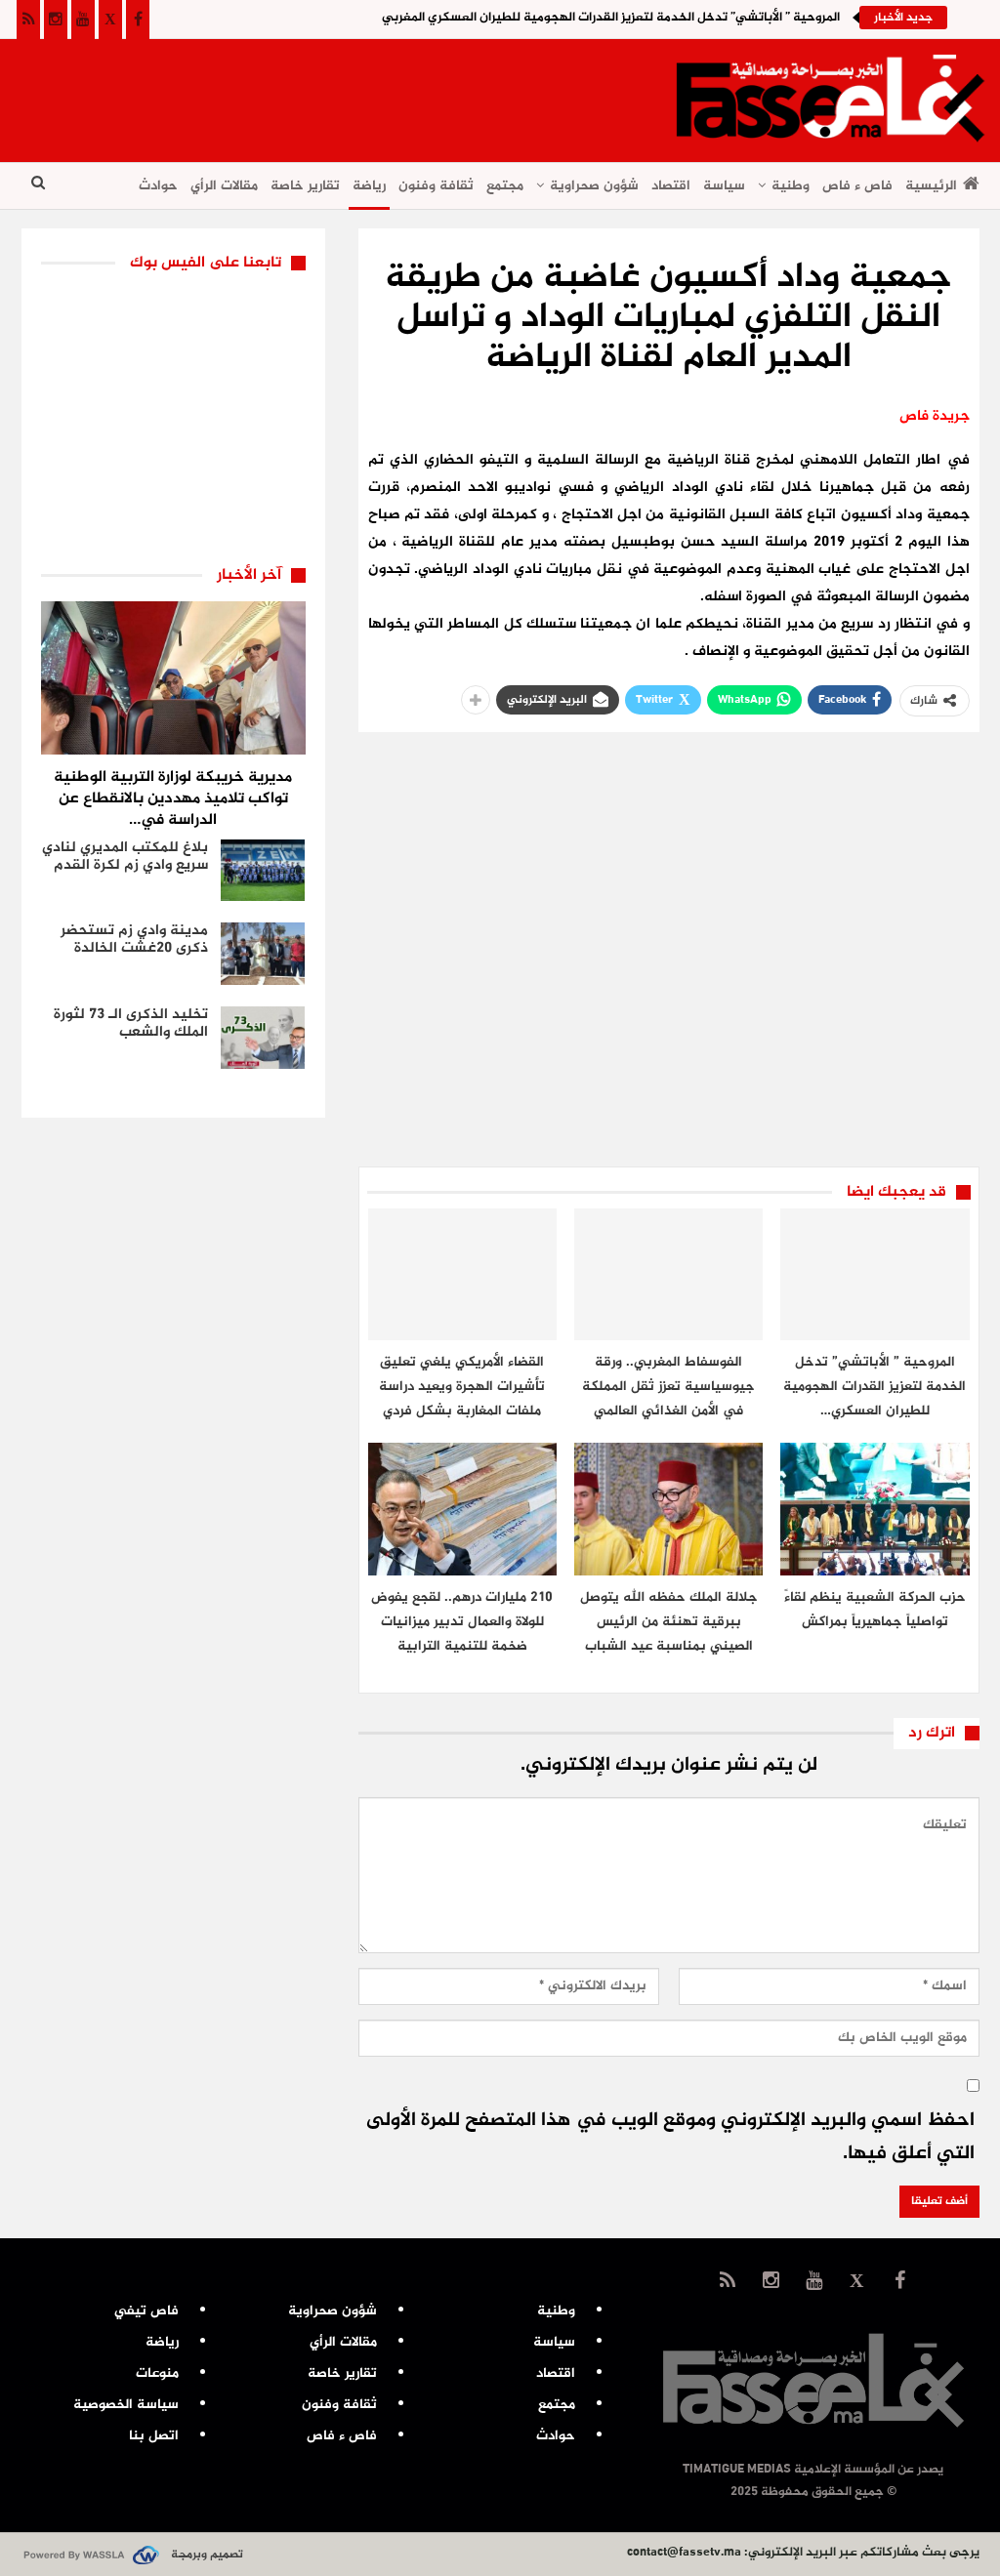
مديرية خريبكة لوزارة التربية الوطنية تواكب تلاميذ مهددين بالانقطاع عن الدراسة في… (173, 799)
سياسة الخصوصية (126, 2405)
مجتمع (505, 186)
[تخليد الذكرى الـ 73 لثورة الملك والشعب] (263, 1038)
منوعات (157, 2373)
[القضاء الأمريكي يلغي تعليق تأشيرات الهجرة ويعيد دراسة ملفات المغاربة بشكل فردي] (462, 1274)
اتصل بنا (154, 2436)
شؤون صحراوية (594, 186)
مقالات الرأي (224, 186)
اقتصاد (671, 186)
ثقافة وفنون (436, 186)
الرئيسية (931, 186)
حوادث (158, 186)
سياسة (724, 186)
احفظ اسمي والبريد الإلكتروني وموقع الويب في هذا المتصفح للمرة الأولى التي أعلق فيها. (670, 2137)
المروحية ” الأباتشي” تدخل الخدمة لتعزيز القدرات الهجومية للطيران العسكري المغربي (611, 18)
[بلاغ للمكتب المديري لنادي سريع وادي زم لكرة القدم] (263, 871)
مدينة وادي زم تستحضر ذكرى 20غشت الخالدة (134, 940)
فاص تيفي (146, 2311)
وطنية (791, 186)
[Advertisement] (377, 94)
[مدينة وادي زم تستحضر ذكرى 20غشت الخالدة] (263, 954)
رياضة (369, 186)
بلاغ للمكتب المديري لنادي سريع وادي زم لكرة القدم (125, 857)
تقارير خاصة (305, 186)
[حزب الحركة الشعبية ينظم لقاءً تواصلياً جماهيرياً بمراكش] (875, 1509)
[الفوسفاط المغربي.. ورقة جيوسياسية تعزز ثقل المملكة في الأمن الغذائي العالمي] (668, 1274)
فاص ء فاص (857, 186)
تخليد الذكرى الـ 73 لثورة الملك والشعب (131, 1023)
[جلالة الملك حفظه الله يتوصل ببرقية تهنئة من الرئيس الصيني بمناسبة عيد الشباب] (668, 1509)
